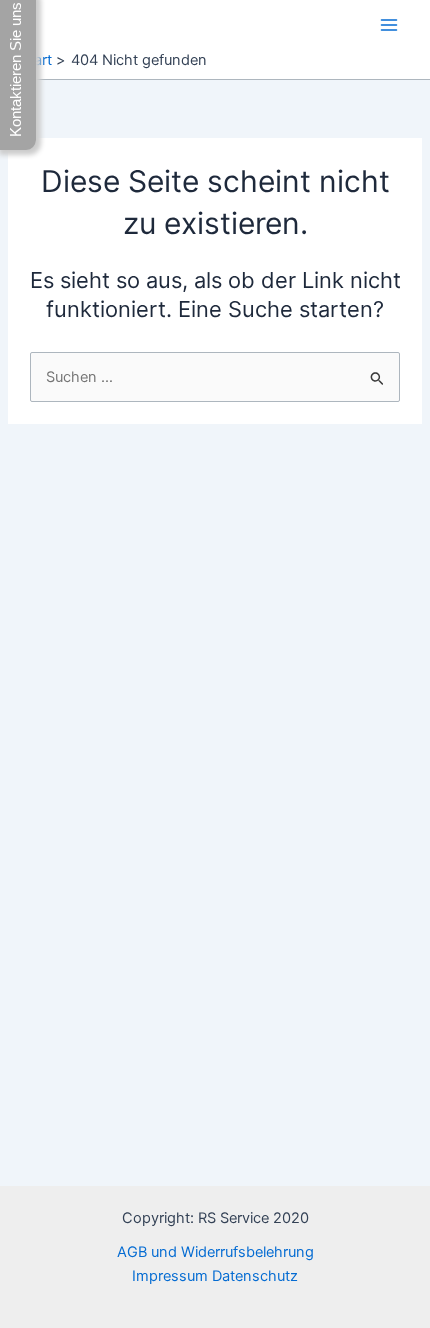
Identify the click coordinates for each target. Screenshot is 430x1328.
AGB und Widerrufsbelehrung (215, 1252)
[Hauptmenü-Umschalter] (389, 25)
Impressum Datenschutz (215, 1276)
